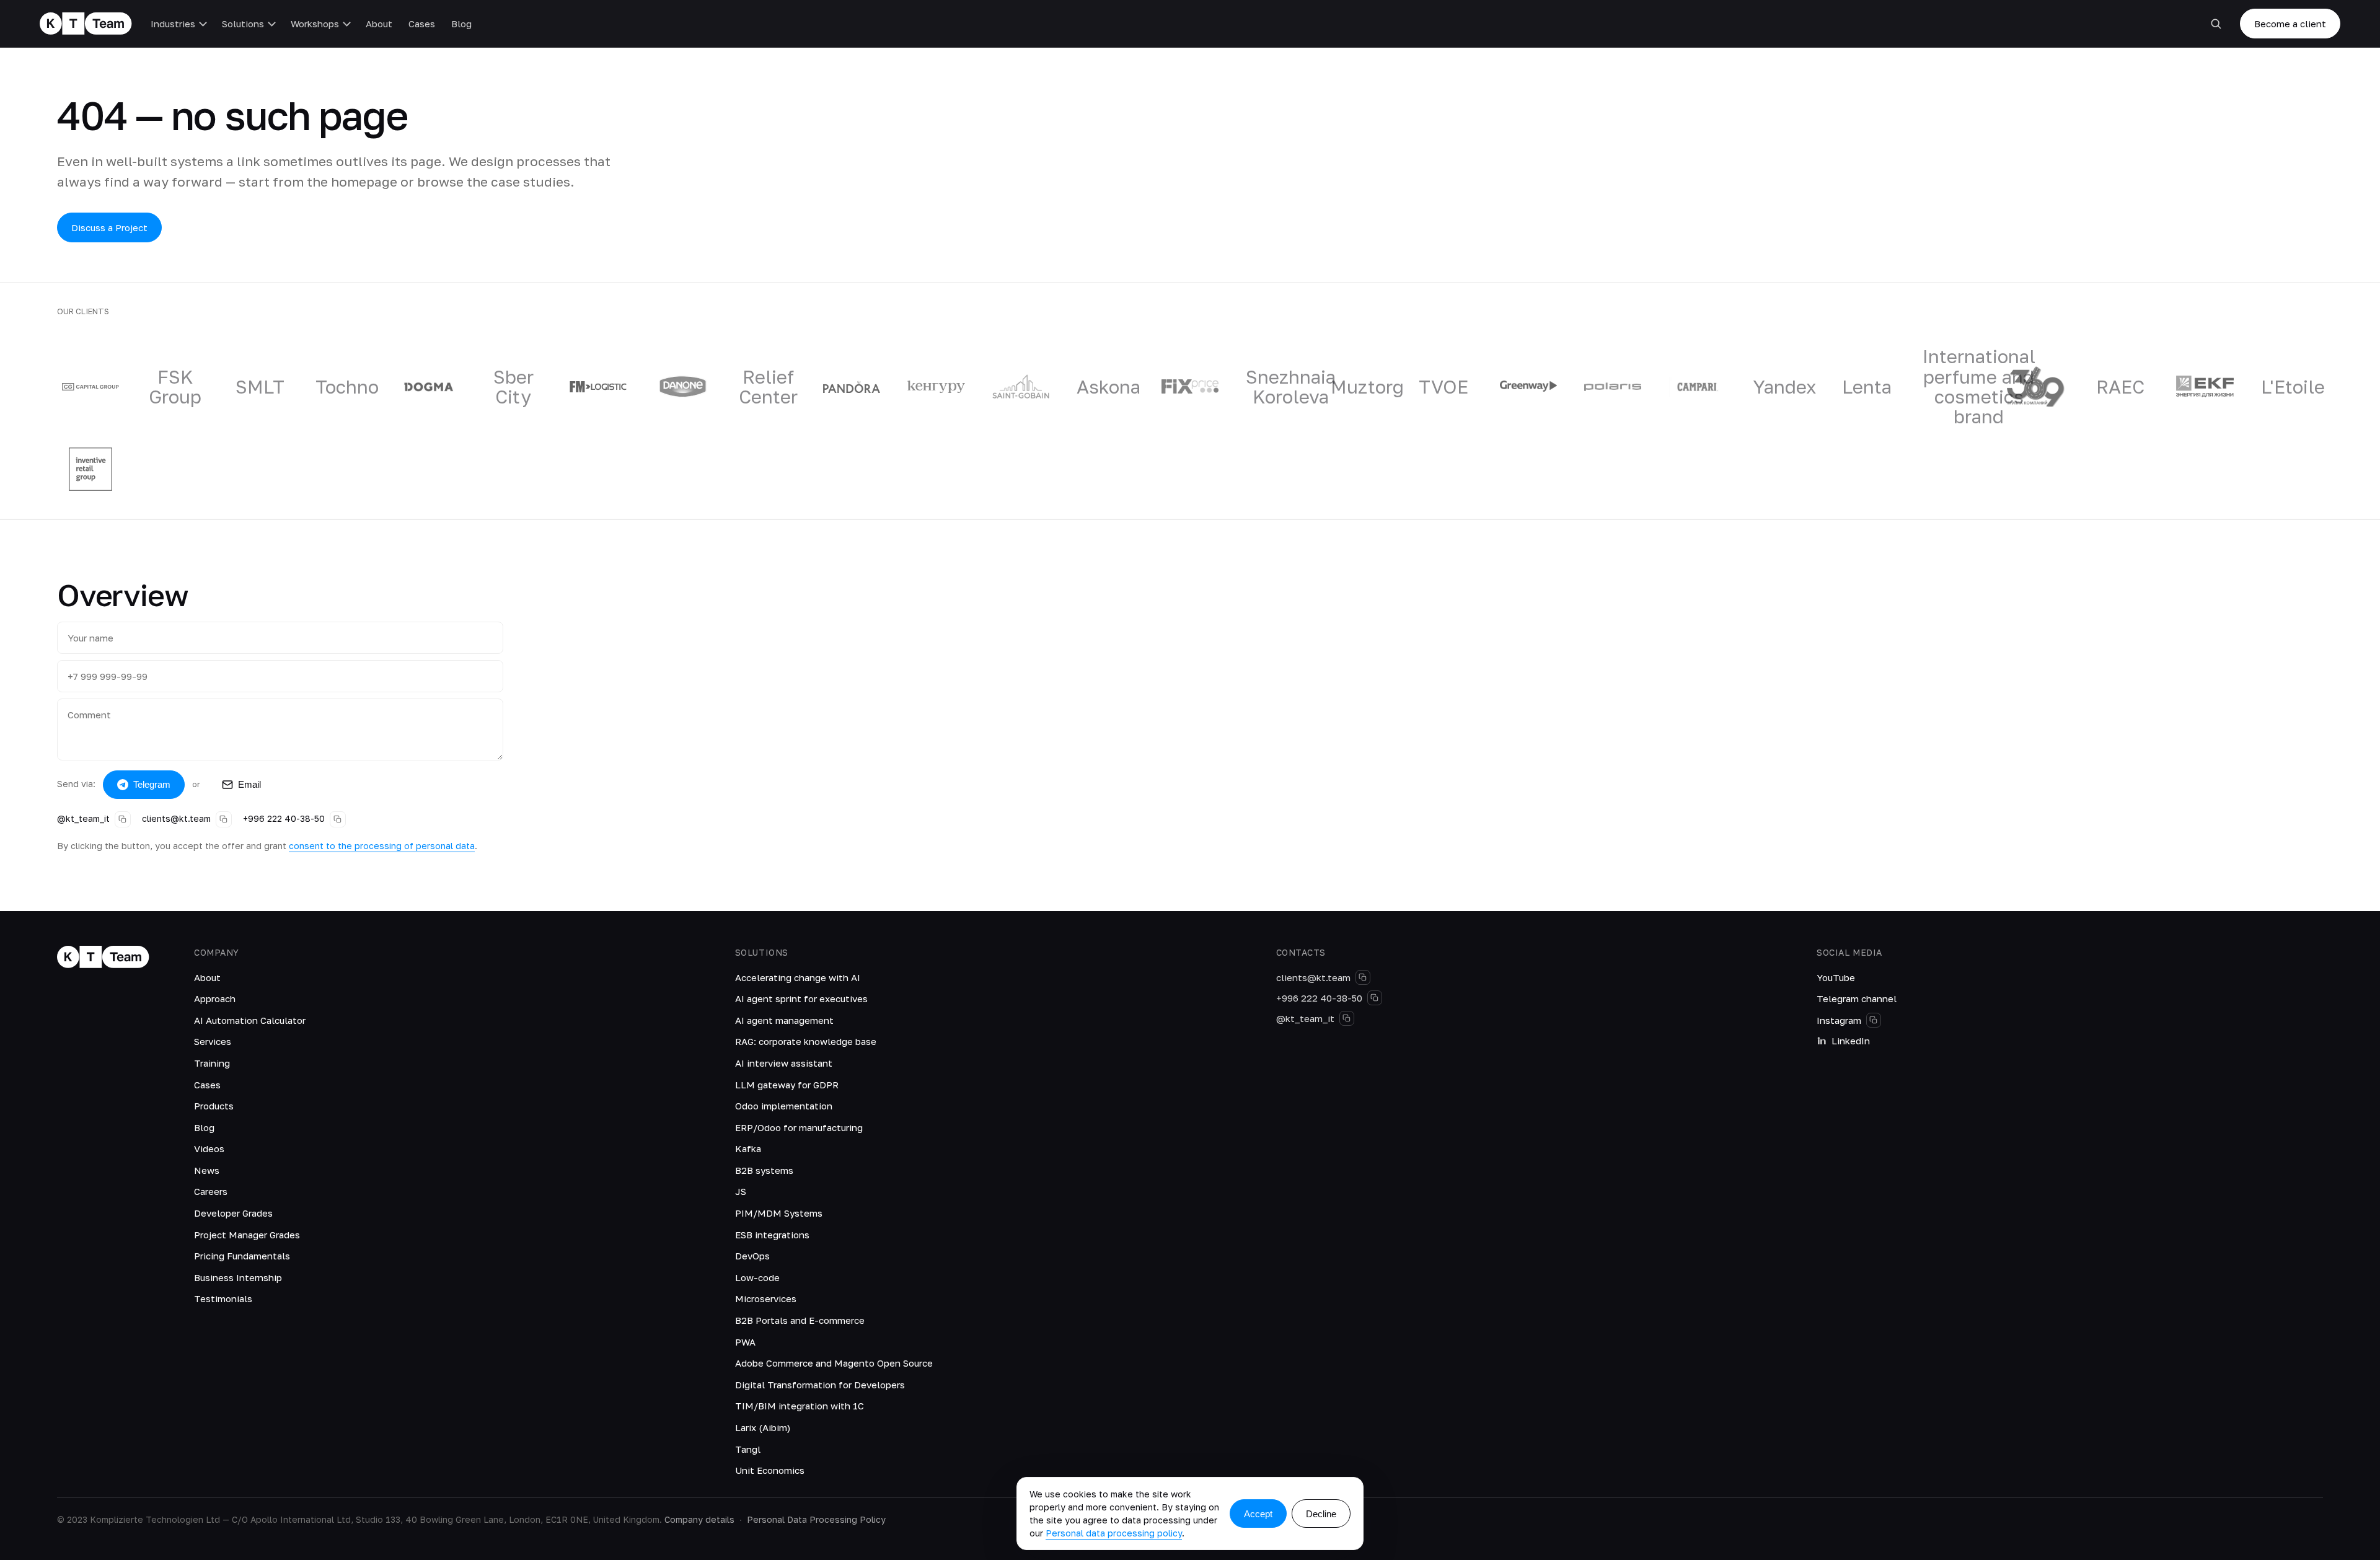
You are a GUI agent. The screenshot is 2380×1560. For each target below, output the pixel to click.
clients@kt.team (176, 818)
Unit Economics (770, 1470)
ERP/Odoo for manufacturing (799, 1127)
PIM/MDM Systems (779, 1213)
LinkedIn (1851, 1041)
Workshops (315, 24)
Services (213, 1041)
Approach (215, 998)
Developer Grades (233, 1213)
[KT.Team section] (2216, 24)
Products (214, 1106)
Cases (422, 24)
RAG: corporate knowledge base (806, 1041)
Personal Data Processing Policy (816, 1519)
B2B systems (764, 1170)
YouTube (1836, 977)
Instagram (1839, 1020)
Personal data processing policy (1114, 1533)
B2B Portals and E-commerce (800, 1320)
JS (741, 1191)
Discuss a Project (109, 227)
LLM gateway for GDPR (787, 1085)
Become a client (2290, 24)
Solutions (243, 24)
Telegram (152, 784)
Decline (1321, 1514)
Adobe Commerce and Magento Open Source (834, 1363)
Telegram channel (1857, 998)
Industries (173, 24)
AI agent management (784, 1020)
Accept (1258, 1514)
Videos (209, 1148)
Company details (699, 1519)
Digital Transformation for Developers (820, 1385)
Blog (461, 24)
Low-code (757, 1277)
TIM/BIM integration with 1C (800, 1406)
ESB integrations (772, 1235)
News (207, 1170)
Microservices (766, 1298)
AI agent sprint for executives (801, 998)
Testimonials (223, 1298)
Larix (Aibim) (763, 1427)
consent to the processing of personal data (382, 846)
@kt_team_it (83, 818)
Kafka (748, 1148)
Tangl (748, 1449)
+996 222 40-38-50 (284, 818)
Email (249, 784)
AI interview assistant (784, 1063)
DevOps (752, 1256)
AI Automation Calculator (250, 1020)
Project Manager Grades (247, 1235)
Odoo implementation (784, 1106)
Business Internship (238, 1277)
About (379, 24)
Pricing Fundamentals (242, 1256)
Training (212, 1063)
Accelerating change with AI (798, 977)
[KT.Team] (86, 24)
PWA (745, 1342)
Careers (211, 1191)
